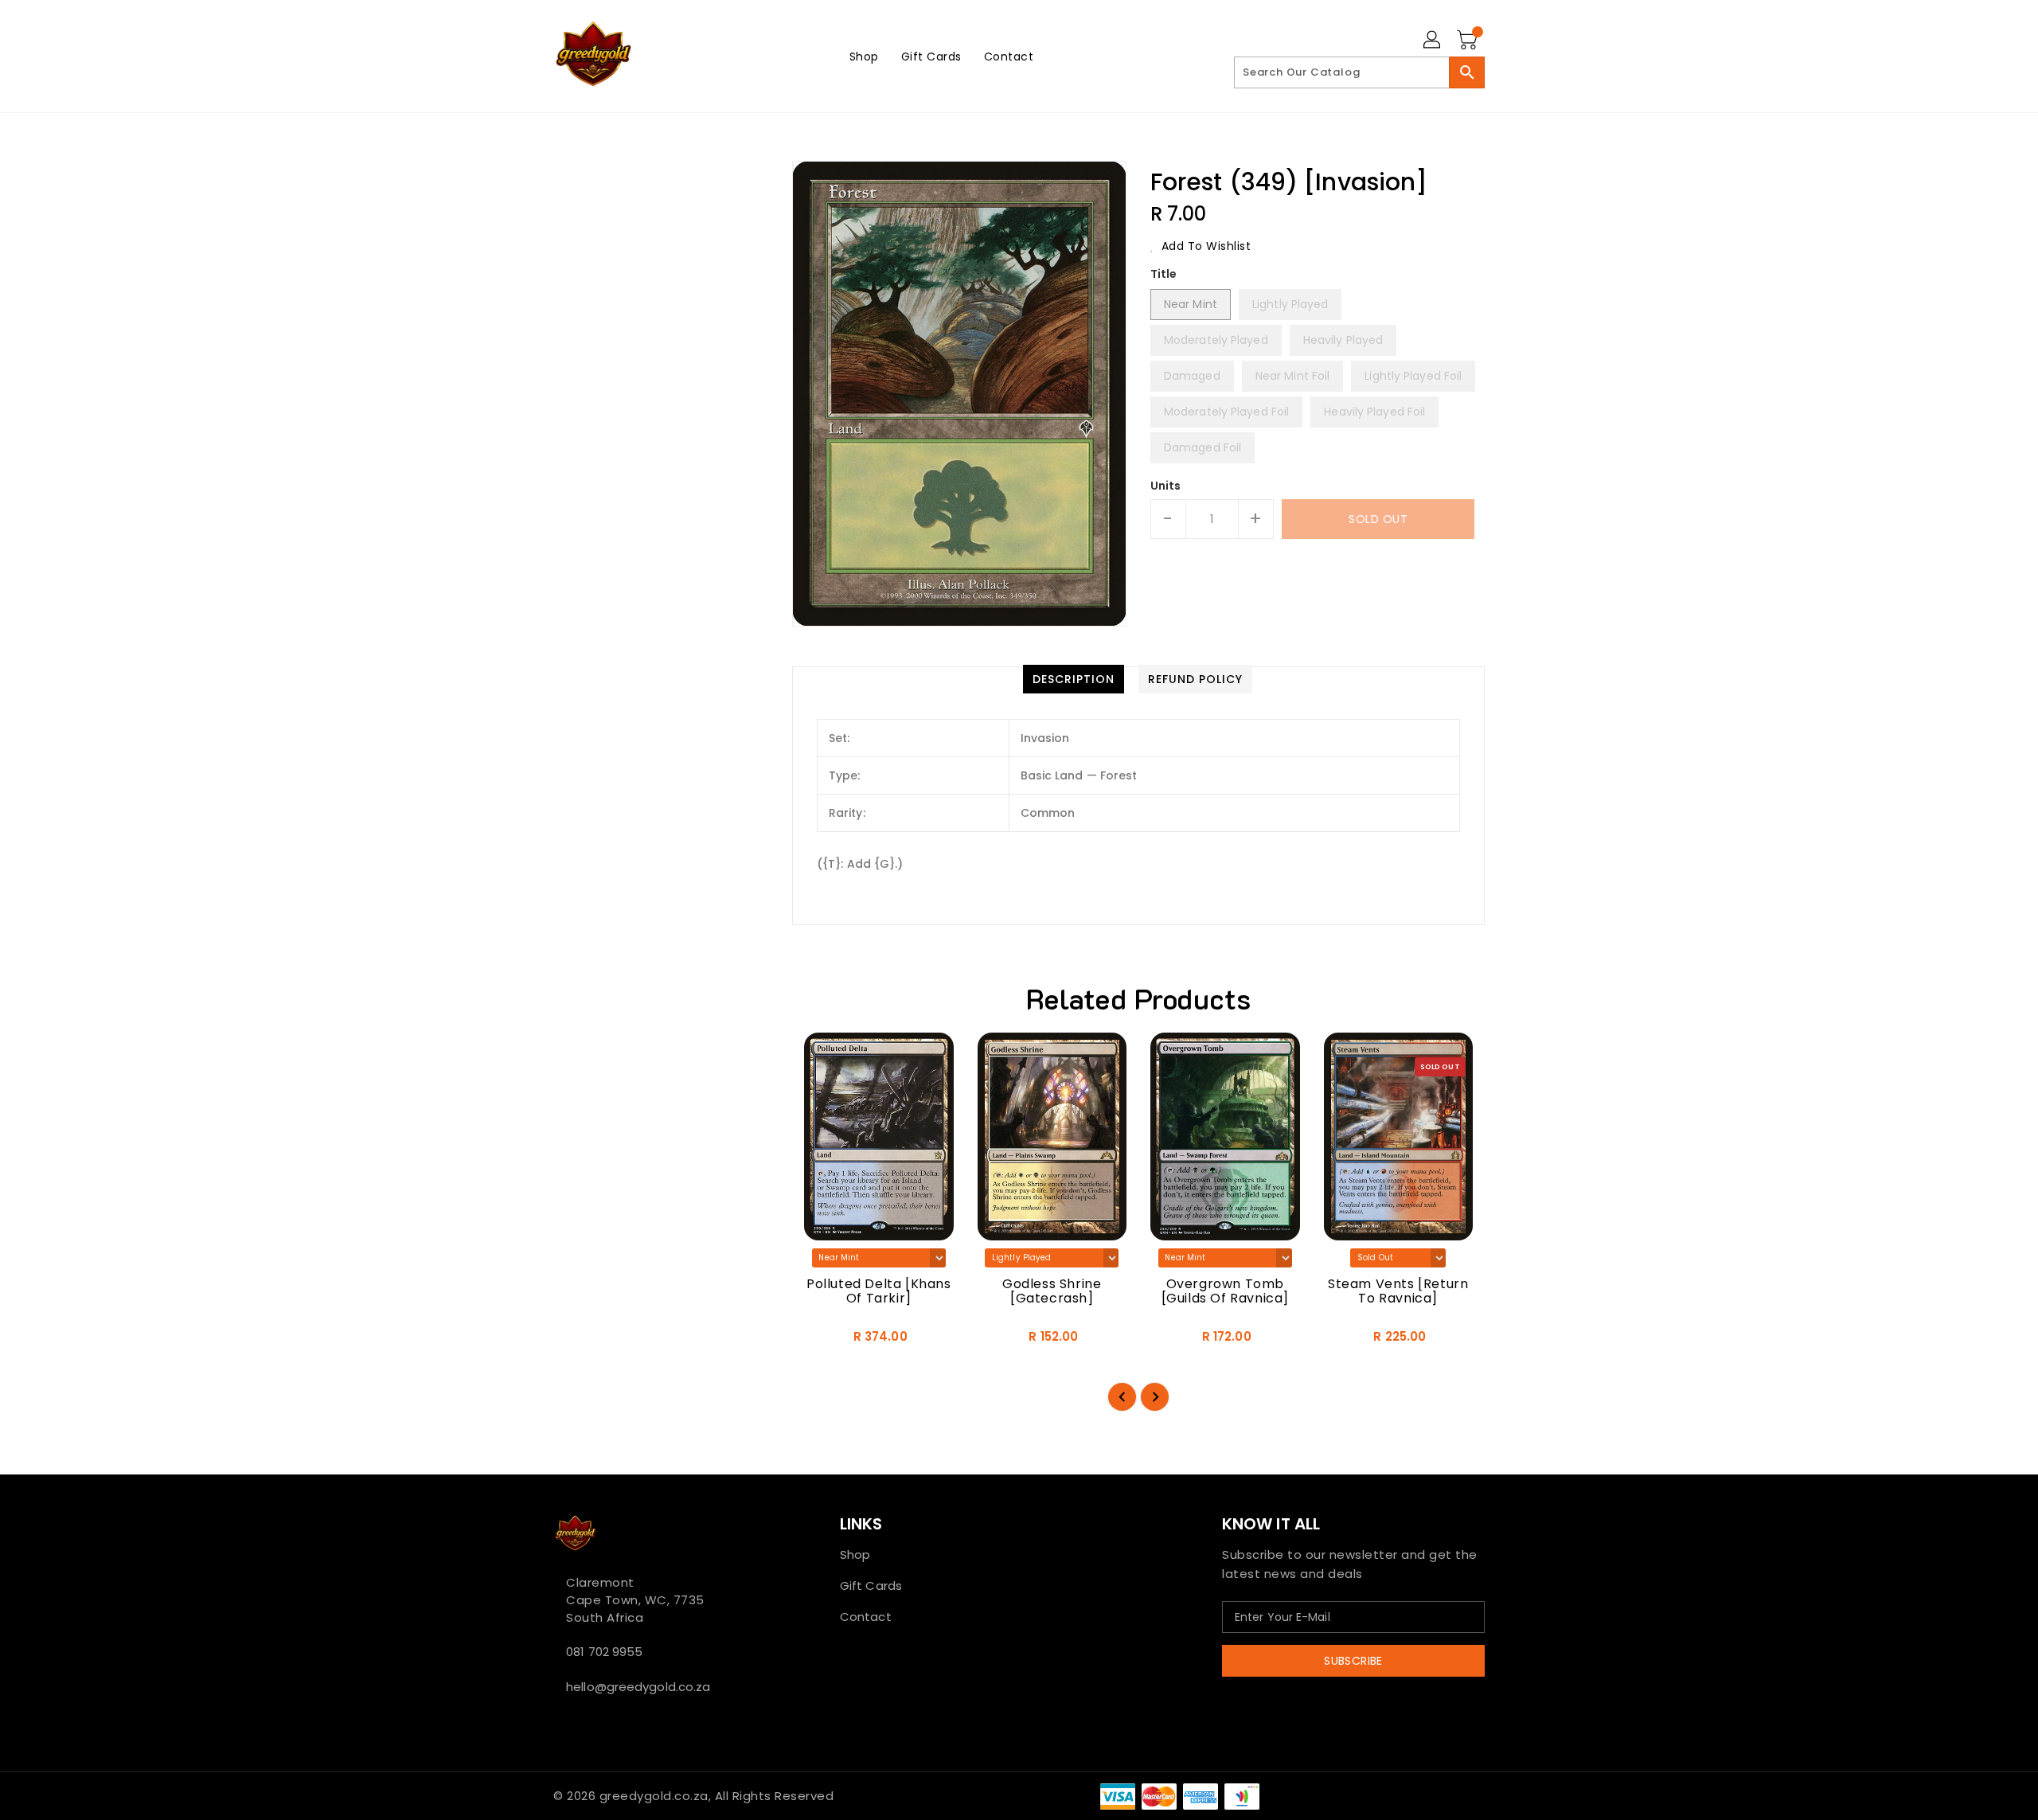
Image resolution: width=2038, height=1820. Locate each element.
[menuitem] (864, 56)
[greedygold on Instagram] (584, 1722)
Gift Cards (871, 1586)
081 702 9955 (604, 1652)
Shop (855, 1554)
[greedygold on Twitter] (571, 1722)
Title (1164, 274)
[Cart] (1469, 41)
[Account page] (1433, 41)
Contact (866, 1617)
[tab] (1074, 679)
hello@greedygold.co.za (638, 1687)
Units (1166, 486)
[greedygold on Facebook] (558, 1722)
